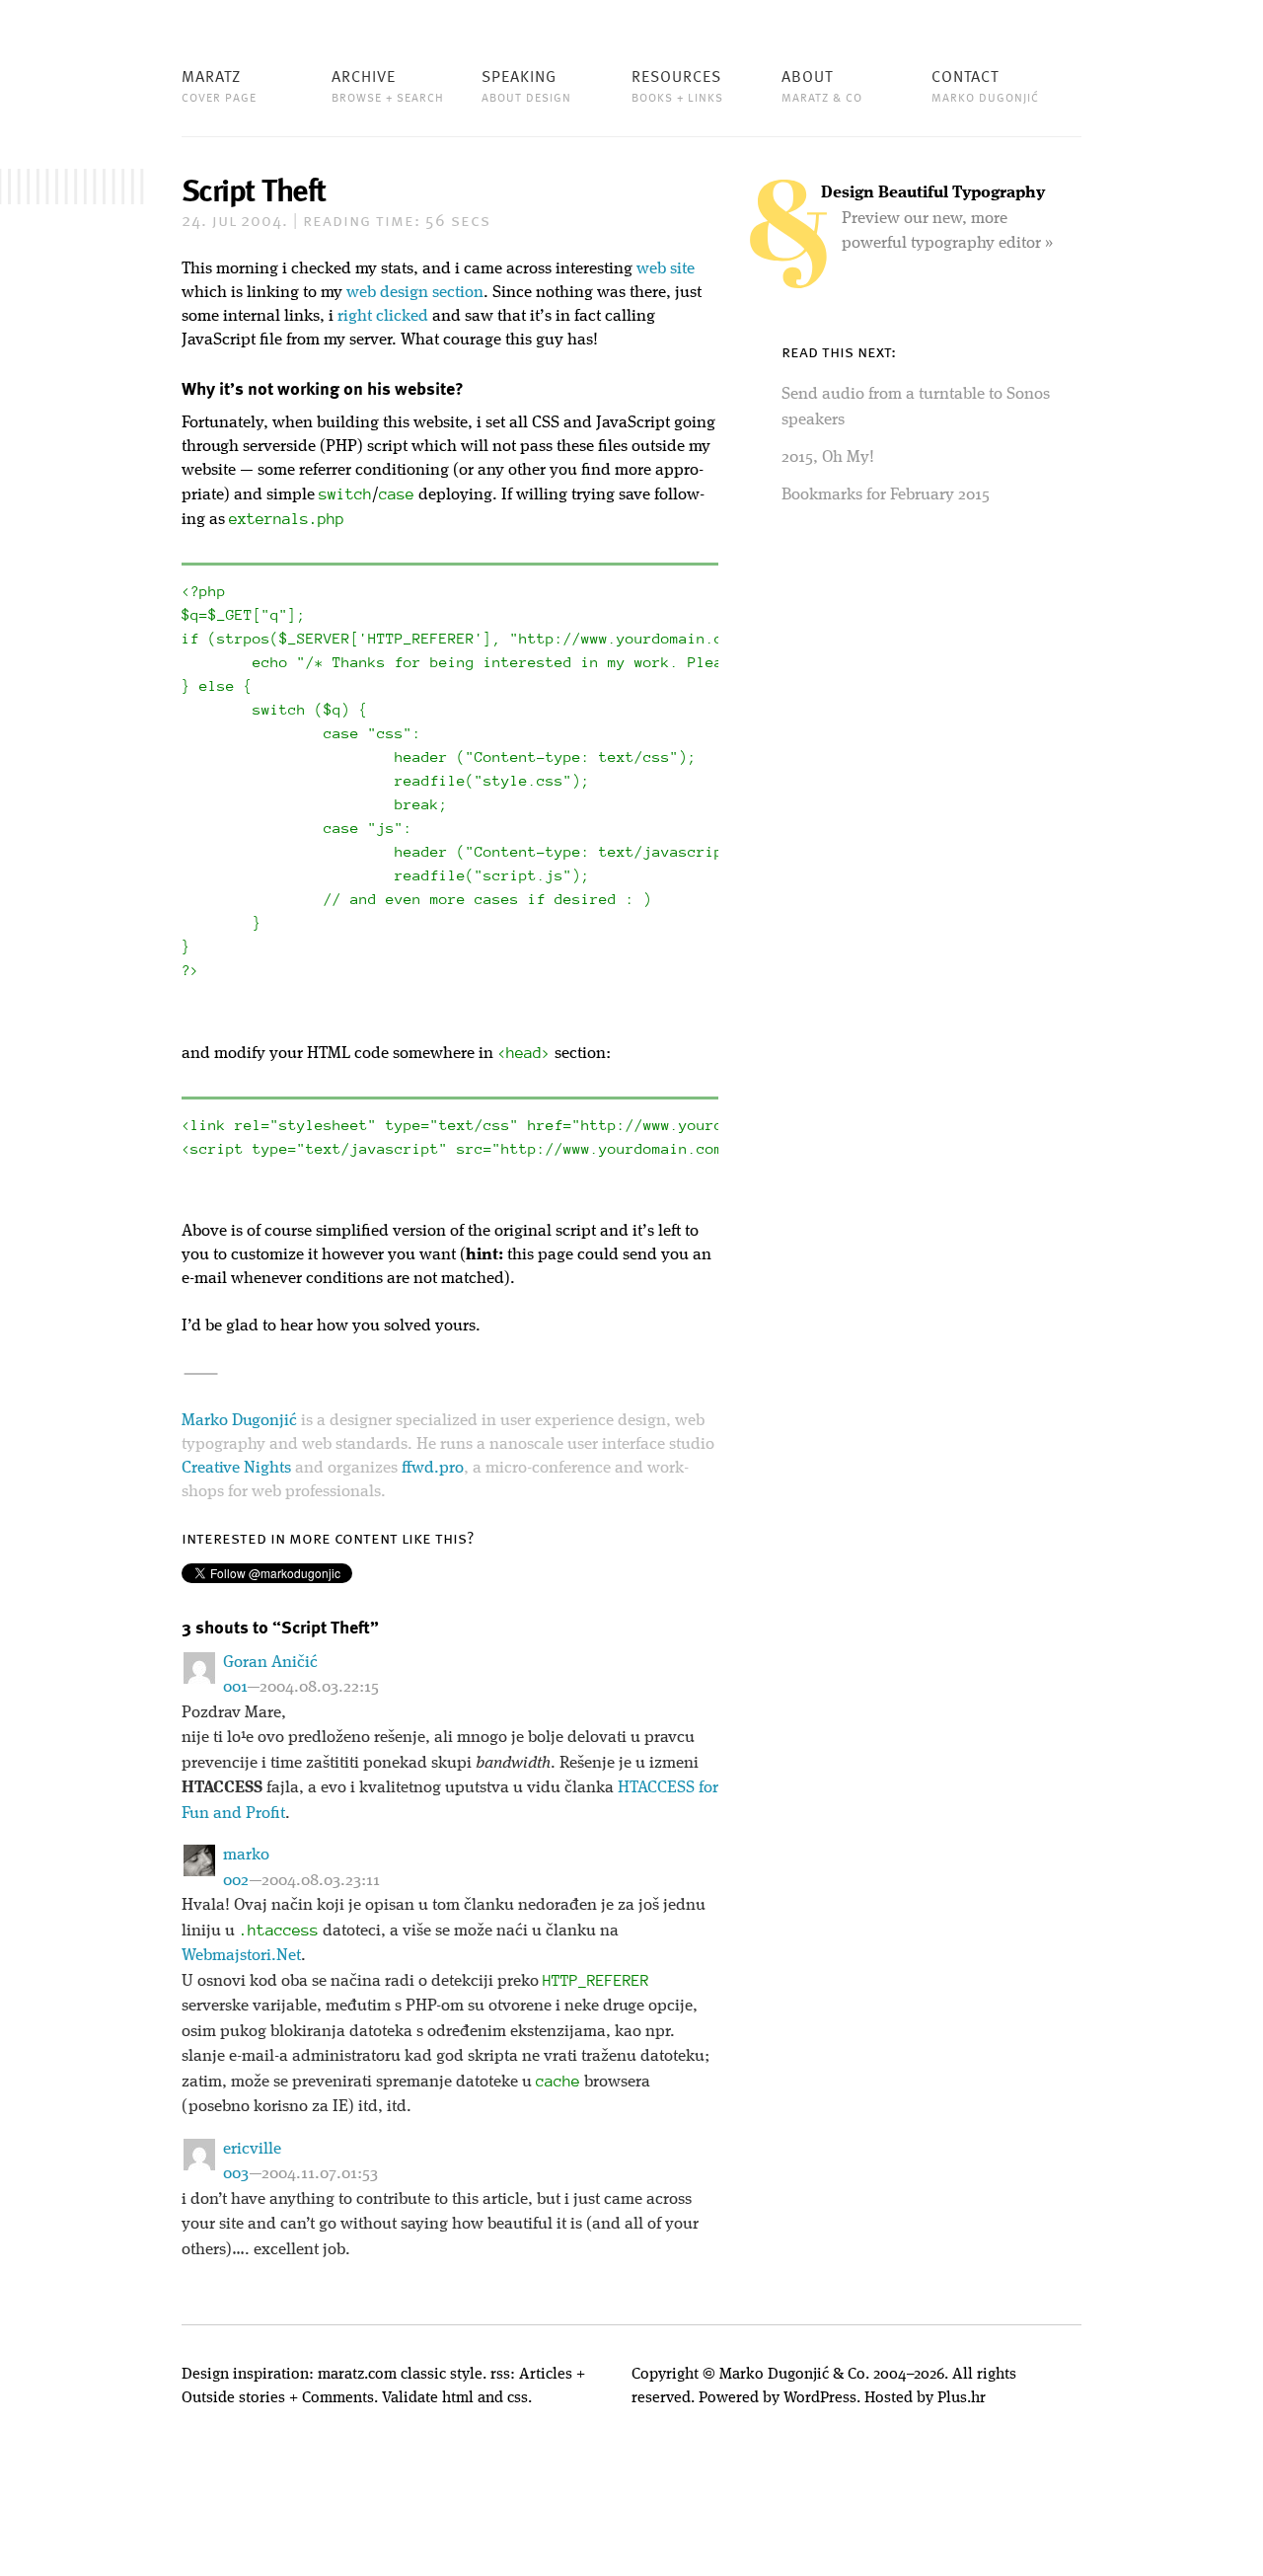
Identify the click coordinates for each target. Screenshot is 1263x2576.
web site (666, 269)
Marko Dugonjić (239, 1421)
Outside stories (233, 2398)
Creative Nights (236, 1468)
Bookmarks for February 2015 (886, 495)
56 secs (397, 222)
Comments (338, 2398)
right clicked (383, 316)
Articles (546, 2375)
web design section (415, 293)
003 (236, 2174)
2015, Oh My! (828, 457)
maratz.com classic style (400, 2375)
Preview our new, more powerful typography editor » (937, 218)
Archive (388, 85)
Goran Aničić (270, 1663)
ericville (252, 2149)
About (822, 85)
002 (236, 1881)
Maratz (219, 85)
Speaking (526, 85)
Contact (985, 85)
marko (246, 1855)
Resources (677, 85)
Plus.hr (962, 2398)
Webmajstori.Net (241, 1956)
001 (235, 1687)
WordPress (820, 2398)
